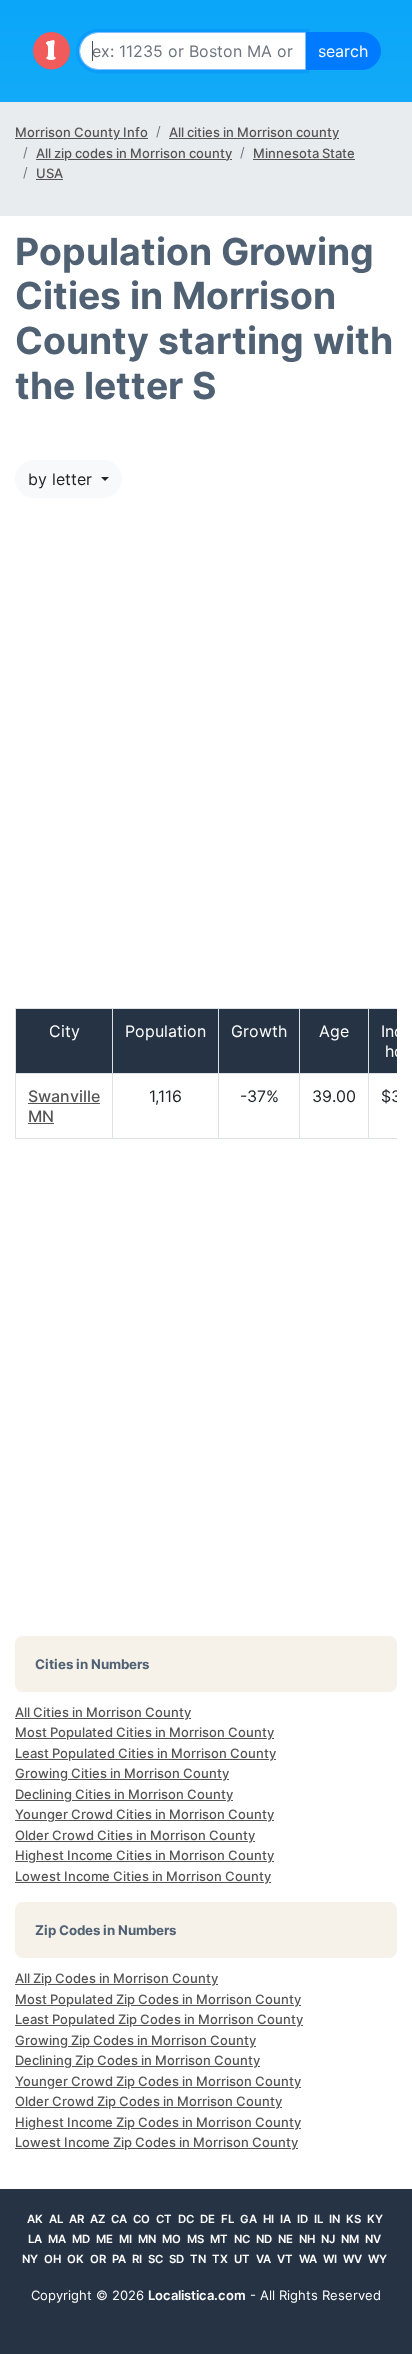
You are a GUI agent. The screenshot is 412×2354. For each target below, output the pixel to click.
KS (353, 2219)
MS (195, 2239)
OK (75, 2259)
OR (98, 2259)
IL (318, 2219)
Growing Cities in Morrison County (122, 1773)
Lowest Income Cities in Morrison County (143, 1876)
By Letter (62, 479)
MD (81, 2239)
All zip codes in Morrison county (134, 153)
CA (119, 2219)
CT (164, 2219)
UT (242, 2259)
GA (248, 2219)
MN (147, 2239)
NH (307, 2239)
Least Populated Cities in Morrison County (145, 1753)
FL (227, 2219)
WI (330, 2259)
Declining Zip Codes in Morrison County (137, 2060)
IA (285, 2219)
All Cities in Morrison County (103, 1712)
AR (76, 2219)
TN (198, 2259)
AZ (97, 2219)
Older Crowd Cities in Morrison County (135, 1835)
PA (119, 2259)
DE (207, 2219)
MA (57, 2239)
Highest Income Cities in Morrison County (144, 1855)
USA (49, 173)
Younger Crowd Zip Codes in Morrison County (158, 2081)
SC (155, 2259)
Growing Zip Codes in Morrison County (135, 2040)
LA (35, 2239)
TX (220, 2259)
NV (373, 2239)
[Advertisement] (206, 763)
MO (171, 2239)
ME (104, 2239)
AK (35, 2219)
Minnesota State (304, 153)
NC (242, 2239)
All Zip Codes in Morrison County (116, 1978)
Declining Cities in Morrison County (124, 1794)
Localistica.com (197, 2295)
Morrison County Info (81, 132)
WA (308, 2259)
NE (285, 2239)
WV (352, 2259)
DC (186, 2219)
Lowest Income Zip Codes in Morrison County (156, 2142)
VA (263, 2259)
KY (375, 2219)
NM (350, 2239)
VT (285, 2259)
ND (264, 2239)
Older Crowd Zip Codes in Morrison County (148, 2101)
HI (268, 2219)
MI (125, 2239)
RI (137, 2259)
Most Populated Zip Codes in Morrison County (158, 1999)
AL (56, 2219)
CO (141, 2219)
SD (176, 2259)
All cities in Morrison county (254, 132)
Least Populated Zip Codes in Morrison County (159, 2019)
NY (30, 2259)
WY (377, 2259)
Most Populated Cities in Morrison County (144, 1732)
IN (334, 2219)
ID (302, 2219)
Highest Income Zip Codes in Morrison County (158, 2122)
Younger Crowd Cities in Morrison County (144, 1814)
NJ (328, 2239)
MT (219, 2239)
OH (52, 2259)
